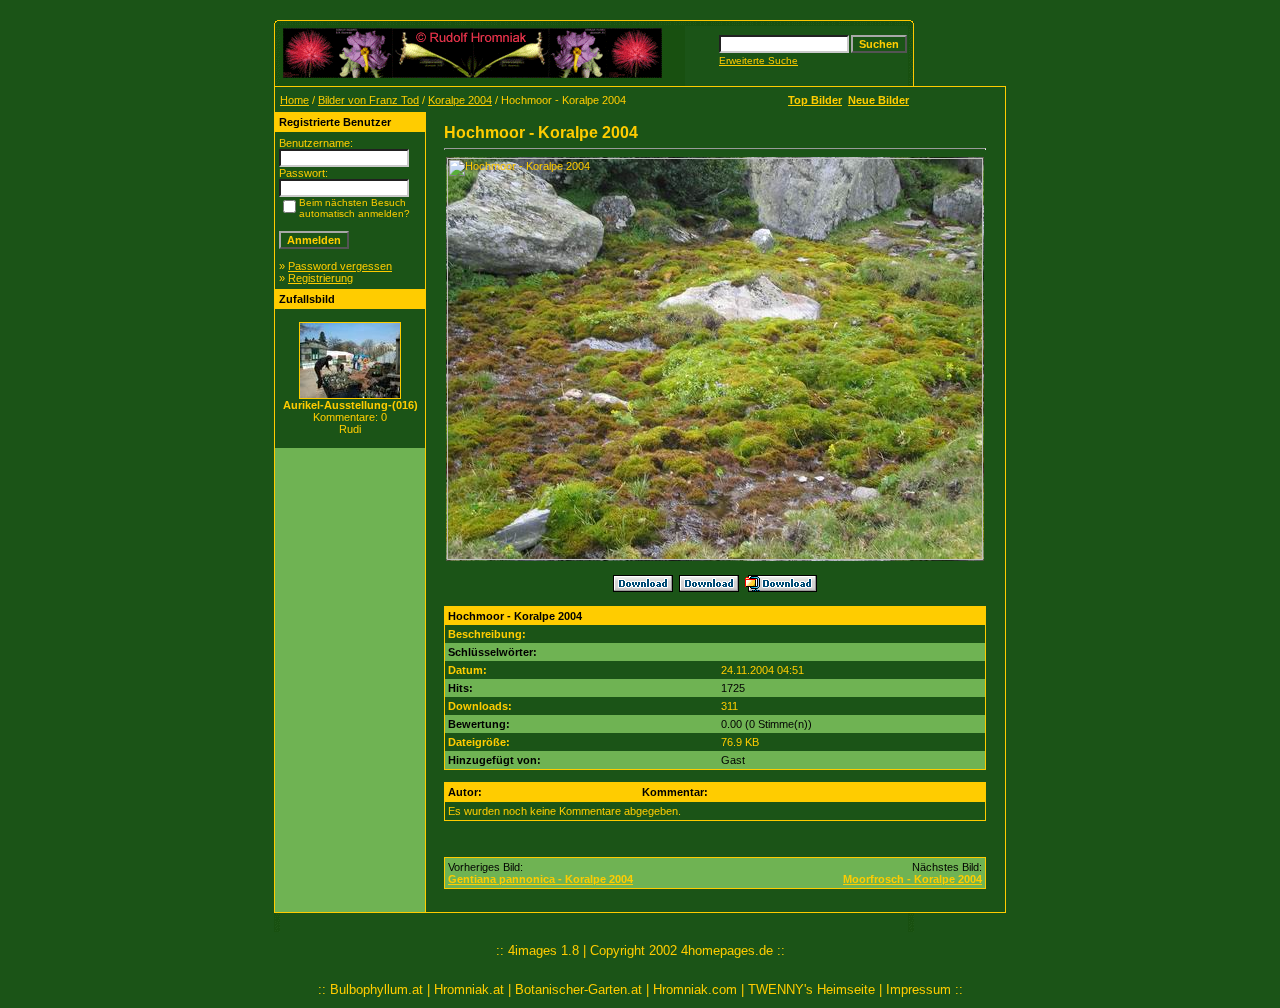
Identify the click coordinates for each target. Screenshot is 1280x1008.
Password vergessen (340, 266)
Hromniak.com (695, 989)
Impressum (918, 989)
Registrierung (320, 278)
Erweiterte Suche (758, 60)
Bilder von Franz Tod (368, 100)
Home (294, 100)
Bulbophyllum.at (376, 989)
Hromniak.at (469, 989)
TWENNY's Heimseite (811, 989)
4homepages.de (727, 950)
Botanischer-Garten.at (578, 989)
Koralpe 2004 (460, 100)
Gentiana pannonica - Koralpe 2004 (540, 879)
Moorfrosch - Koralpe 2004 (912, 879)
